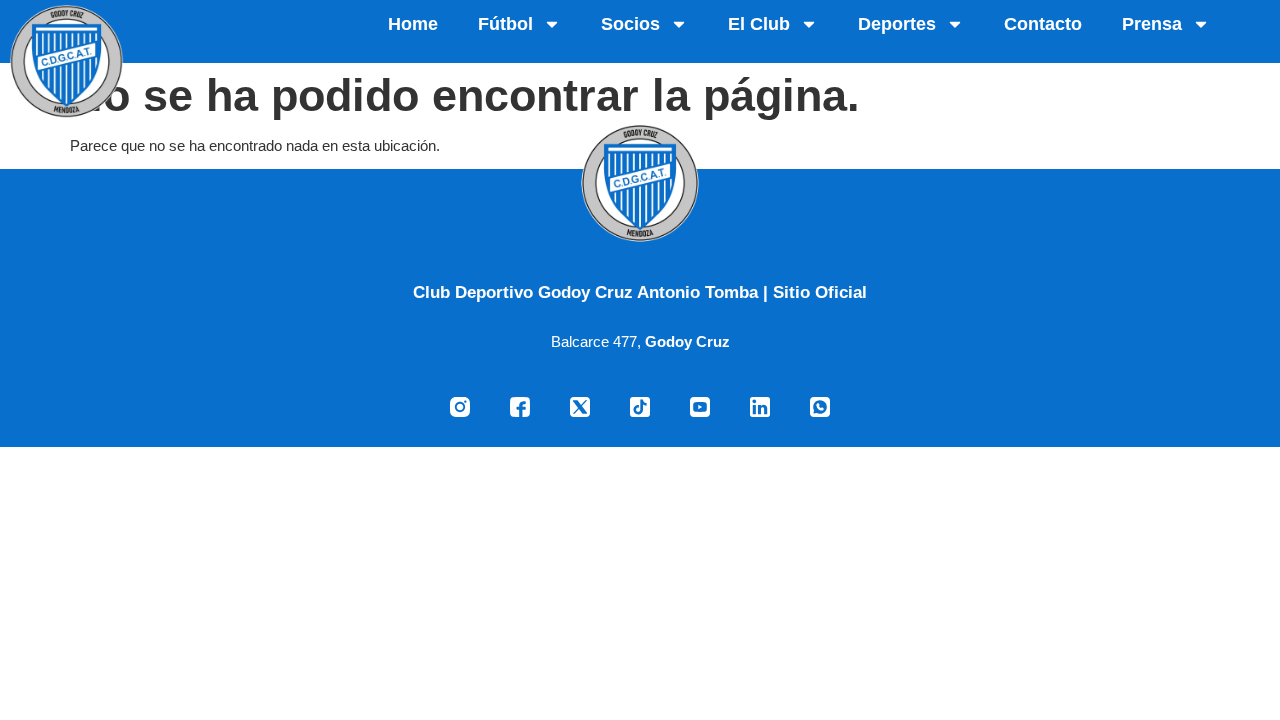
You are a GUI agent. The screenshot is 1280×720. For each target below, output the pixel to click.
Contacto (1043, 24)
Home (413, 24)
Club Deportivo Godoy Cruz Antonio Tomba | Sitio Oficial (640, 292)
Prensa (1152, 24)
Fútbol (505, 24)
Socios (630, 24)
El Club (759, 24)
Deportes (897, 24)
